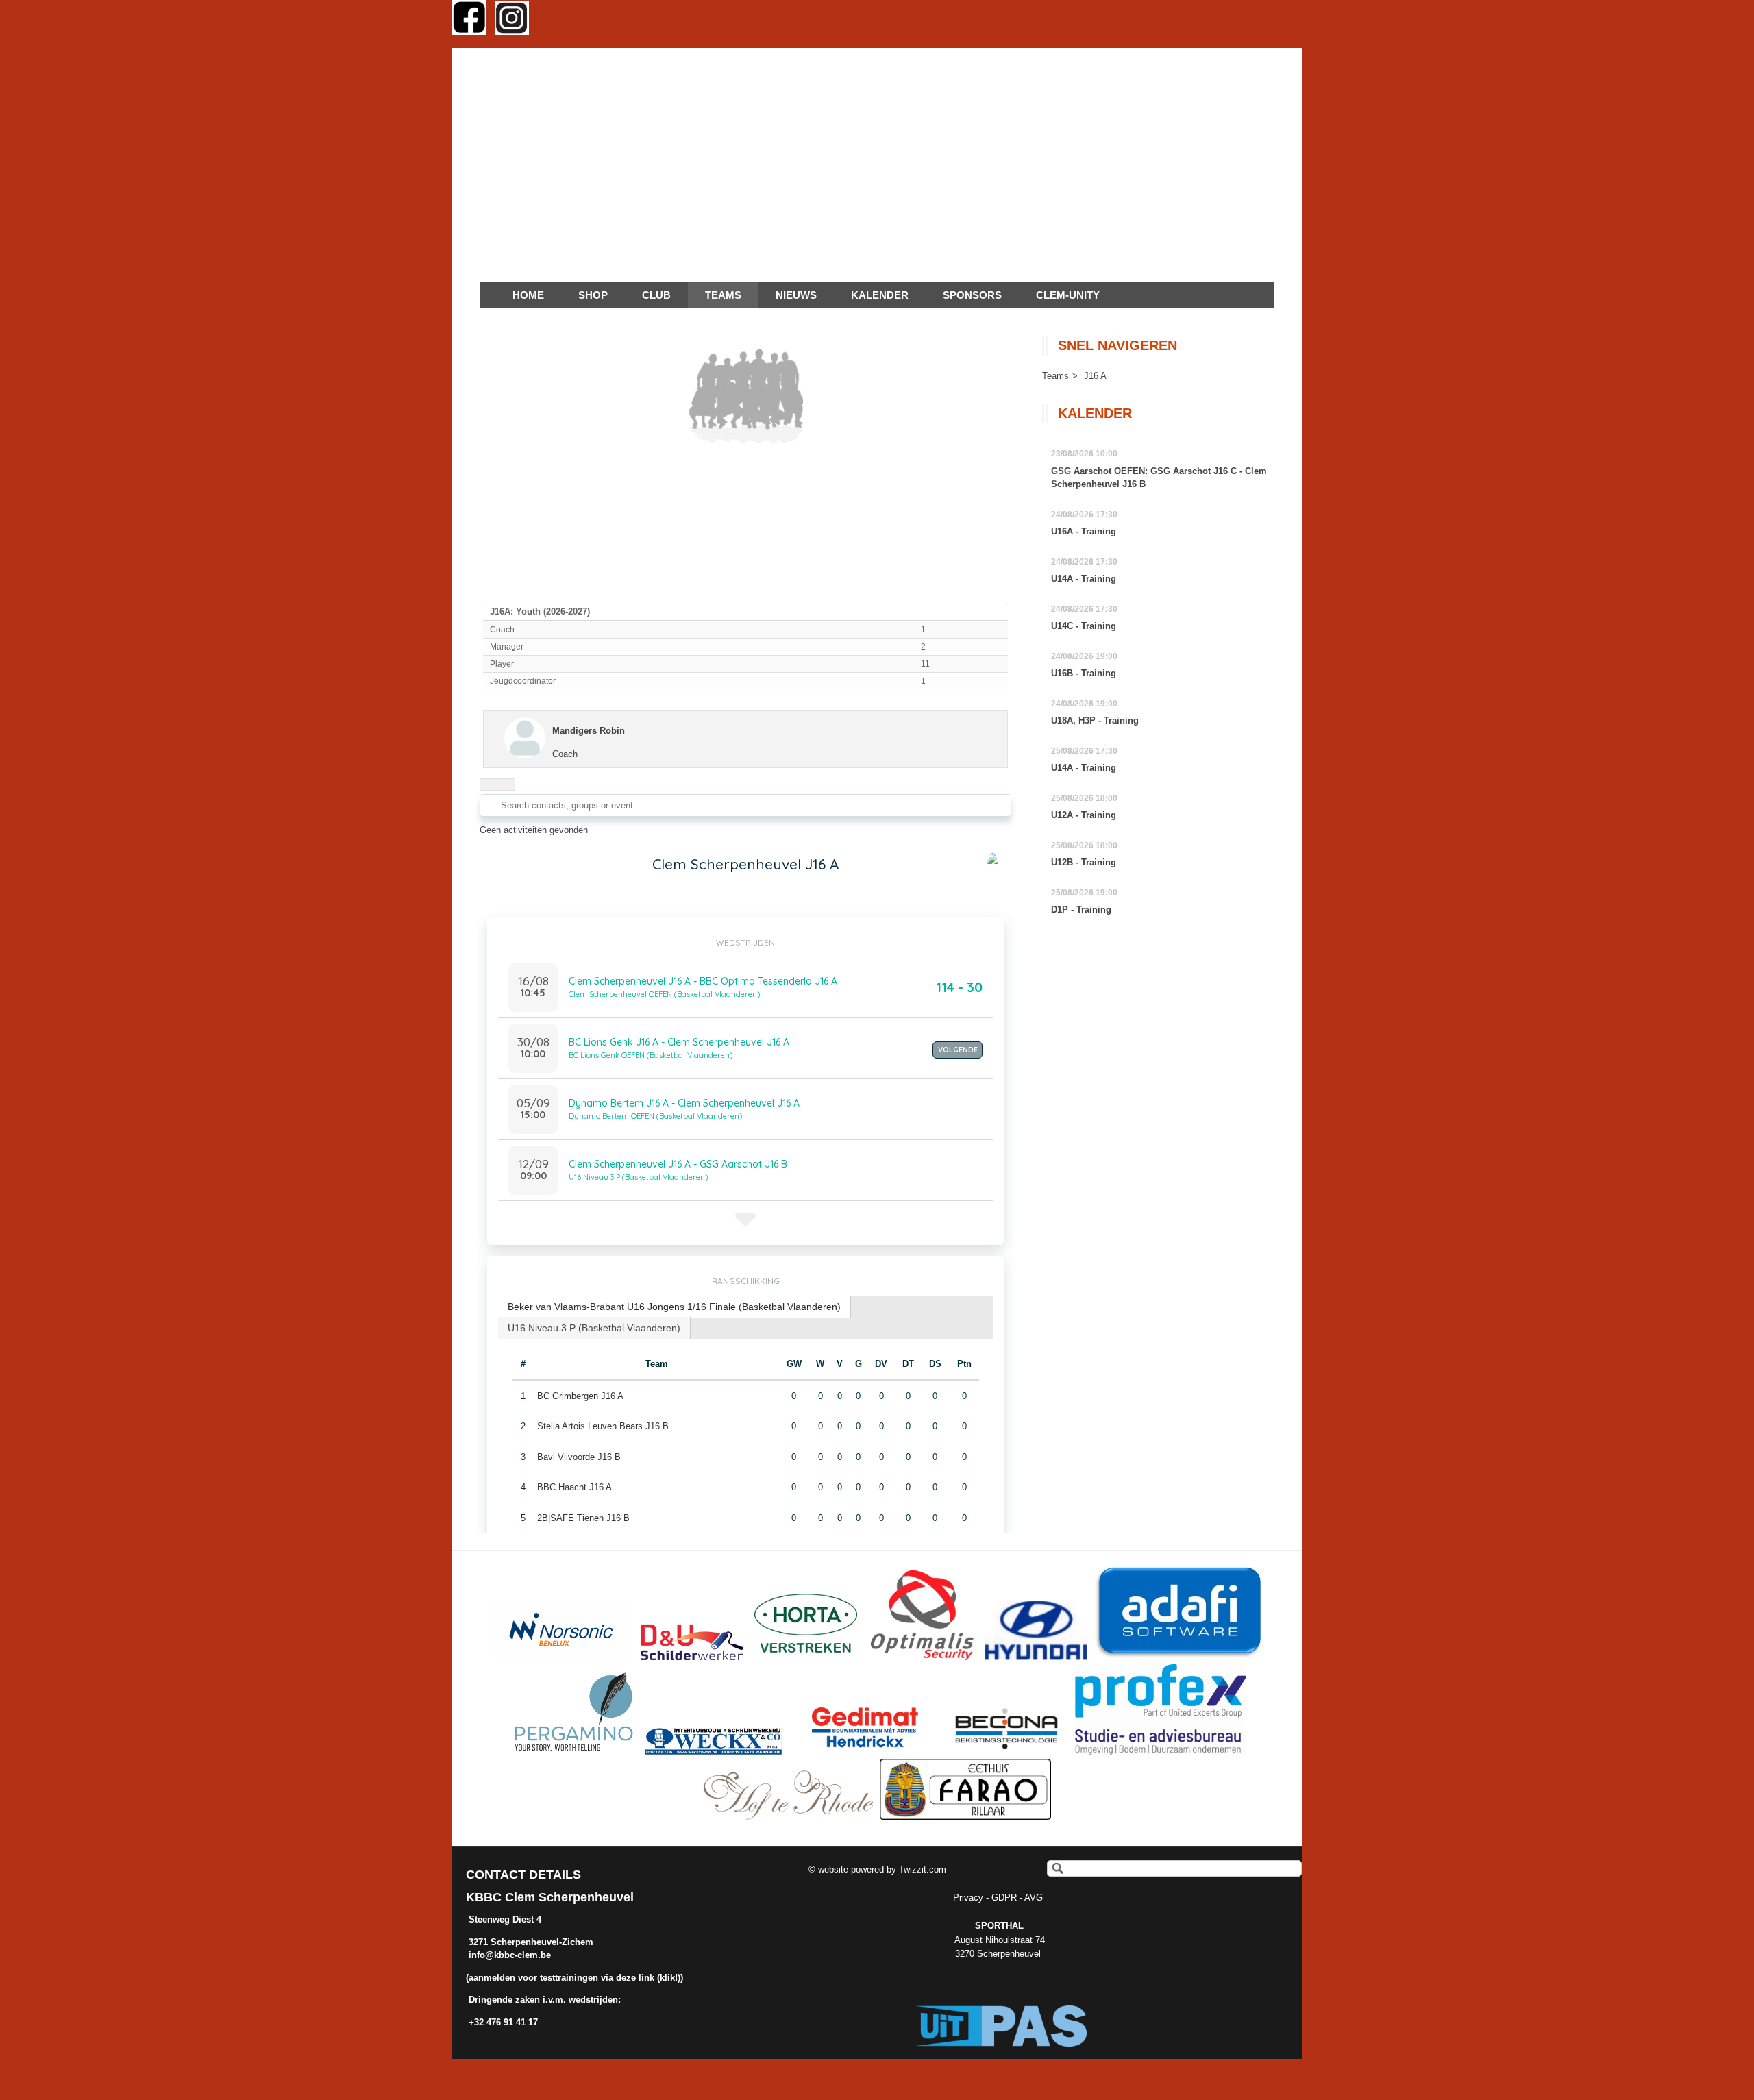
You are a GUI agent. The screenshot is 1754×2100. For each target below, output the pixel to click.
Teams (1055, 376)
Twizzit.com (923, 1869)
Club (656, 295)
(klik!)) (669, 1978)
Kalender (880, 295)
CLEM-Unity (1068, 295)
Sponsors (972, 295)
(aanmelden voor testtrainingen (533, 1978)
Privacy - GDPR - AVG (999, 1898)
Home (528, 295)
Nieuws (796, 295)
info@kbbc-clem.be (510, 1955)
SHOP (593, 295)
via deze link (628, 1978)
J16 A (1095, 376)
